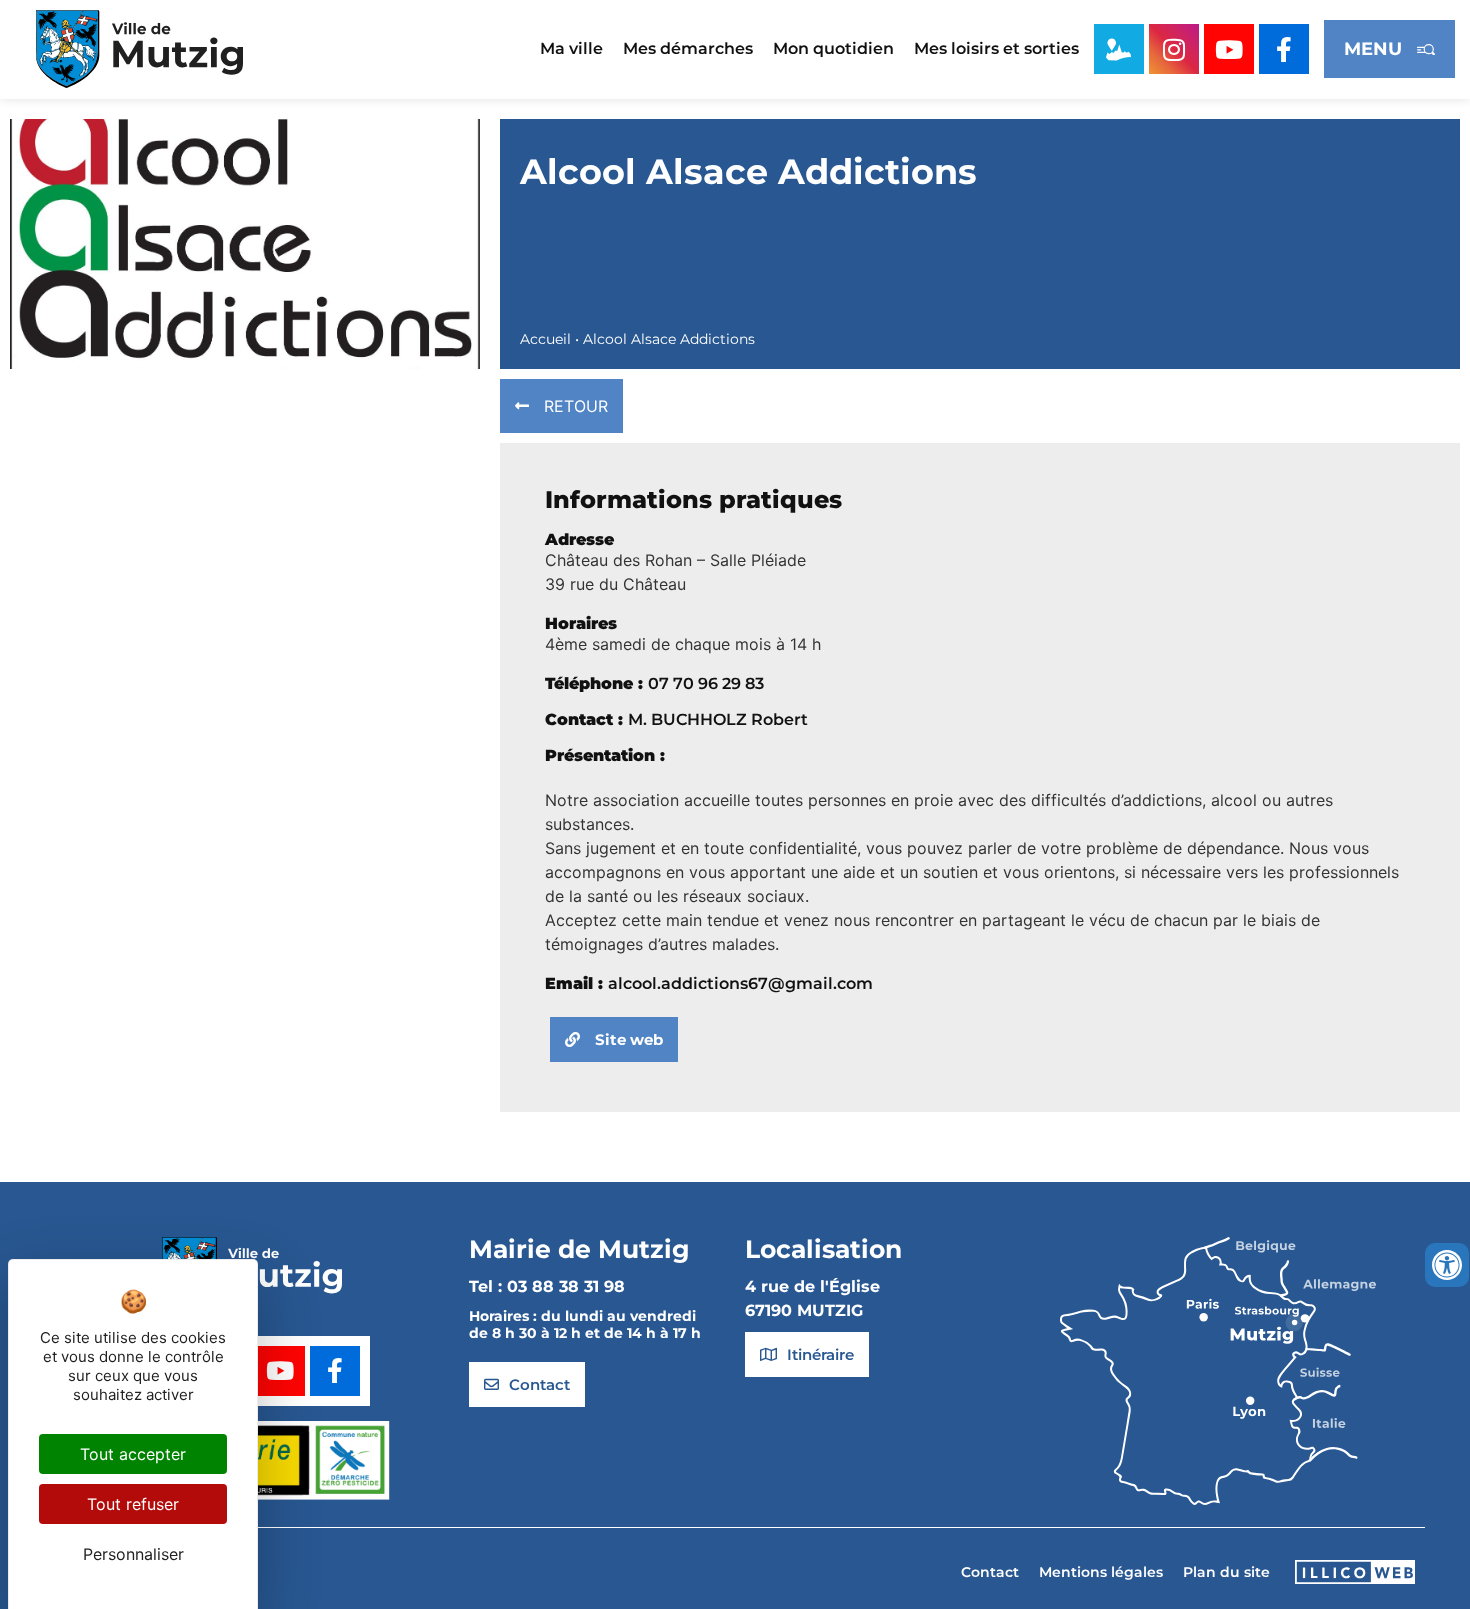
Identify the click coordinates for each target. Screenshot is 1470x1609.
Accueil (545, 339)
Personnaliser (133, 1554)
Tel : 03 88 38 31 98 (547, 1286)
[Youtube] (1229, 49)
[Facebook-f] (1284, 49)
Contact (990, 1572)
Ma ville (571, 48)
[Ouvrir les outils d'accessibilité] (1447, 1265)
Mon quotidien (833, 48)
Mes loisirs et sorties (996, 48)
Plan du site (1226, 1572)
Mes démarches (688, 48)
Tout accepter (133, 1454)
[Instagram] (1174, 49)
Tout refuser (133, 1504)
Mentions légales (1101, 1572)
